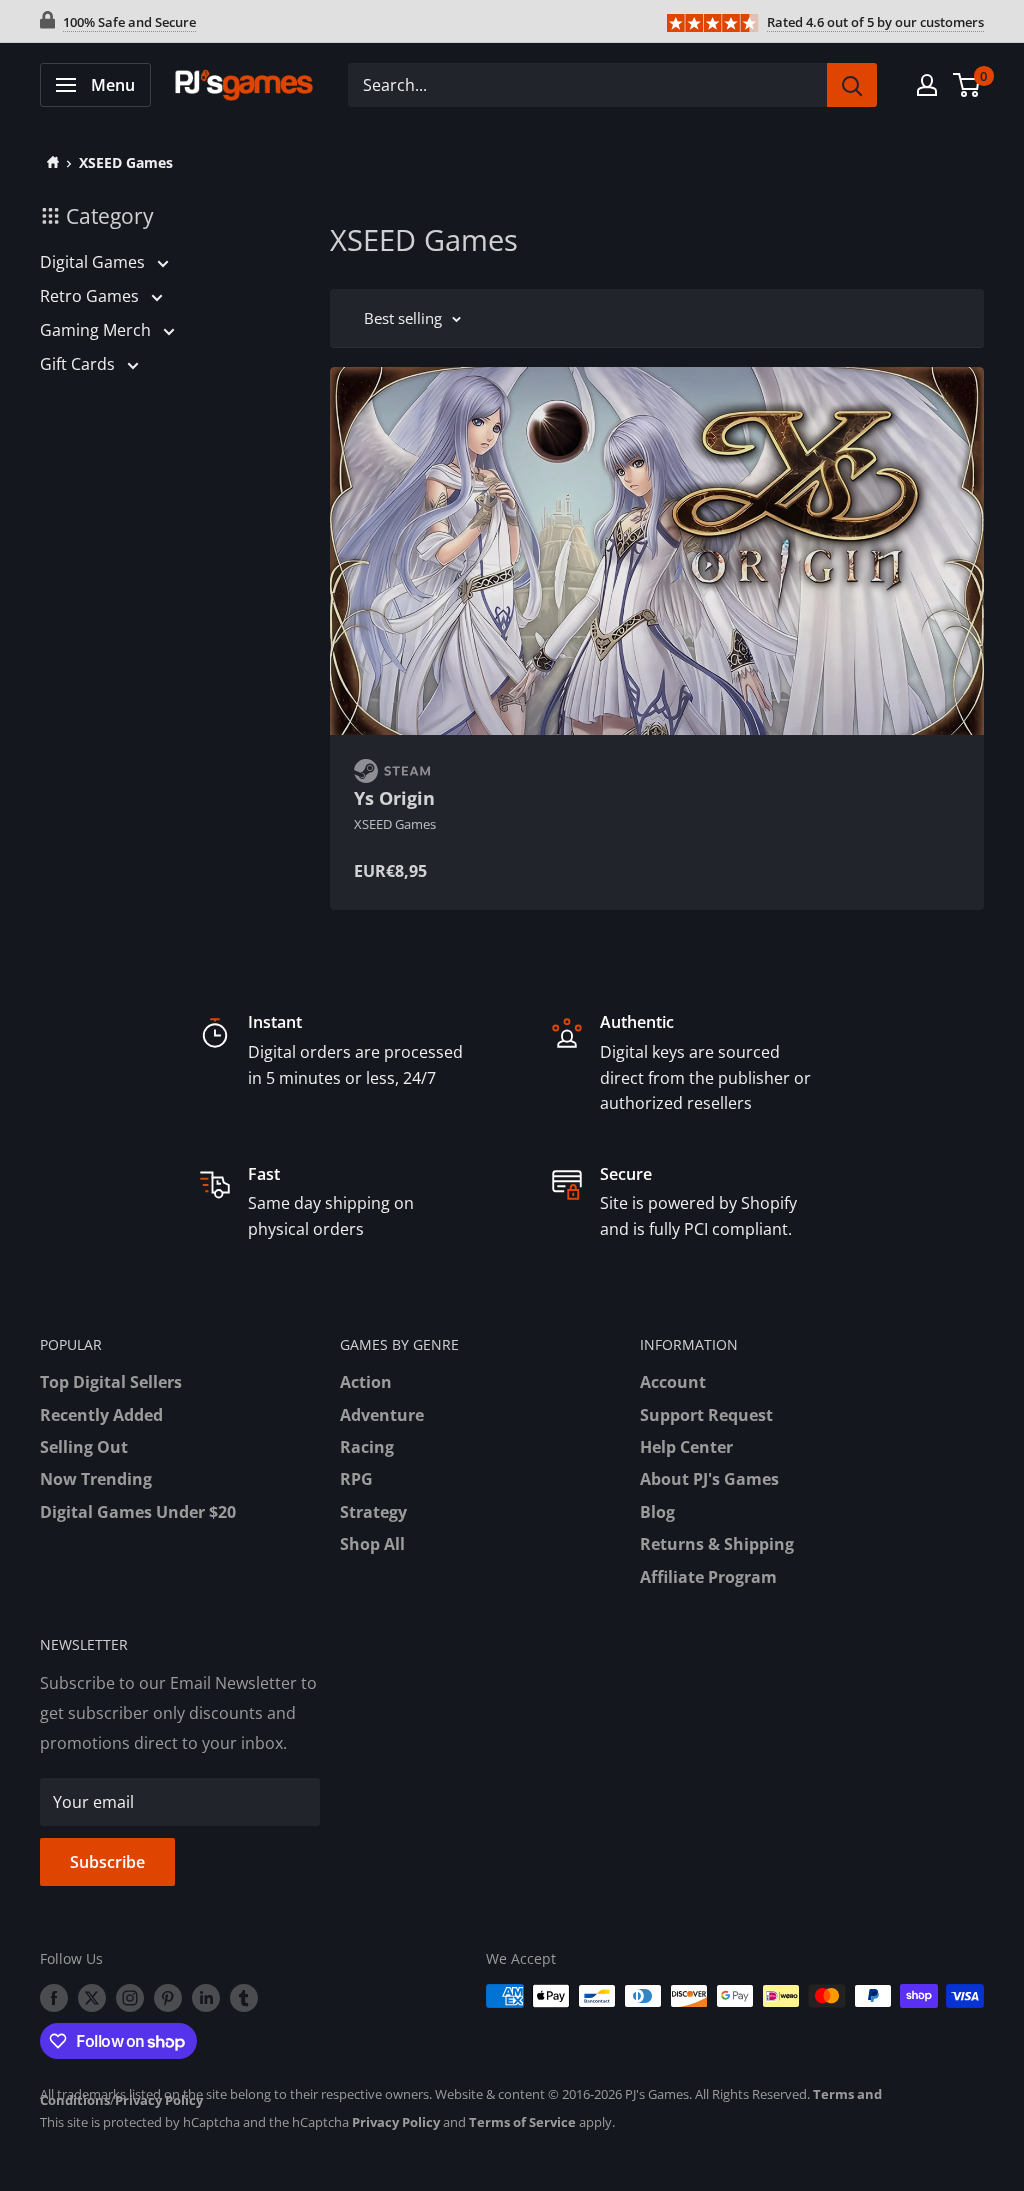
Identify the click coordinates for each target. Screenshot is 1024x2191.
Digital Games (94, 262)
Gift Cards (79, 364)
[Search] (852, 85)
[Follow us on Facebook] (54, 1998)
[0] (967, 85)
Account (673, 1382)
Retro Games (91, 296)
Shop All (372, 1544)
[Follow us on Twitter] (92, 1998)
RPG (356, 1479)
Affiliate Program (708, 1577)
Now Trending (96, 1479)
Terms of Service (522, 2122)
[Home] (49, 162)
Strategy (373, 1512)
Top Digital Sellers (111, 1382)
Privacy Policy (159, 2100)
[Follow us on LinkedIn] (206, 1998)
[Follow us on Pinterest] (168, 1998)
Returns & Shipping (717, 1544)
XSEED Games (126, 162)
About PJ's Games (709, 1479)
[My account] (927, 85)
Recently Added (101, 1415)
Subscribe (107, 1862)
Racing (367, 1447)
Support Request (706, 1415)
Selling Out (84, 1447)
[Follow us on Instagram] (130, 1998)
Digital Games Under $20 (138, 1512)
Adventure (382, 1415)
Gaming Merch (97, 330)
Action (366, 1382)
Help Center (686, 1447)
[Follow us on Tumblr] (244, 1998)
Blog (657, 1512)
